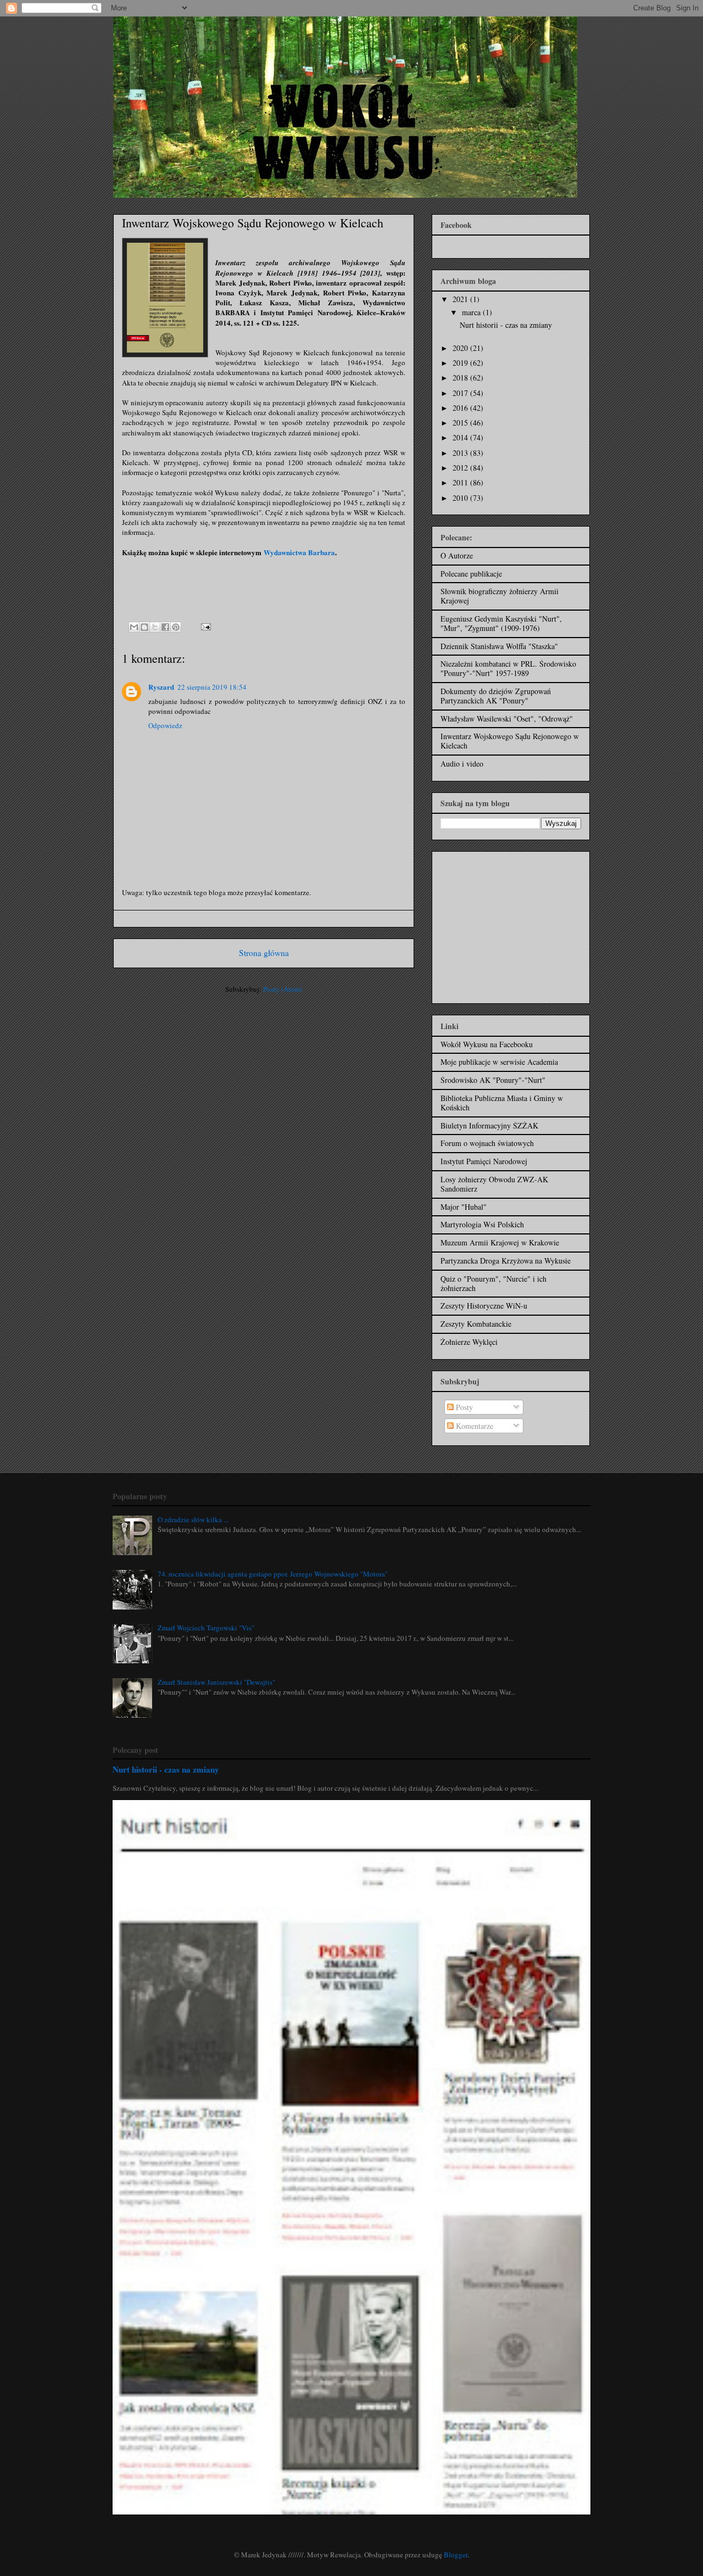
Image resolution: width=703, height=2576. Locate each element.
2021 (461, 299)
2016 (461, 408)
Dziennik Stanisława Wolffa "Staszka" (499, 646)
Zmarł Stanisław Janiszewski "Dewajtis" (216, 1682)
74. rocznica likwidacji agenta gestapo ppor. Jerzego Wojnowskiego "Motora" (273, 1574)
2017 (461, 393)
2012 (461, 468)
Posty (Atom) (283, 989)
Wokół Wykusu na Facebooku (487, 1044)
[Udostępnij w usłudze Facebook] (165, 627)
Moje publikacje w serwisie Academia (499, 1062)
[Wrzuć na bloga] (144, 627)
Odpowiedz (165, 725)
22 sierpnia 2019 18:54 (212, 687)
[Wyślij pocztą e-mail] (134, 627)
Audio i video (462, 764)
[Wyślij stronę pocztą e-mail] (204, 626)
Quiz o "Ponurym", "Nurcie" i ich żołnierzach (493, 1283)
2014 (461, 437)
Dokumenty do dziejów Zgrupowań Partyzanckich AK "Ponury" (496, 696)
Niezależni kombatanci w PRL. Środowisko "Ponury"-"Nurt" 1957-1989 (508, 668)
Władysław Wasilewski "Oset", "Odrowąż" (507, 719)
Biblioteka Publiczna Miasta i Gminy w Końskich (502, 1103)
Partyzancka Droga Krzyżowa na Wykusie (506, 1261)
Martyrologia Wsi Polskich (482, 1224)
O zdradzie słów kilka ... (193, 1519)
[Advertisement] (509, 924)
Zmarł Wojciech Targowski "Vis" (206, 1628)
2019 (461, 363)
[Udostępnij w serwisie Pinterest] (176, 627)
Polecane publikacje (471, 574)
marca (472, 312)
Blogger (456, 2555)
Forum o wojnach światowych (487, 1143)
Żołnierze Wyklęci (469, 1342)
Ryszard (161, 687)
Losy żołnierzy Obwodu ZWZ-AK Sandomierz (494, 1184)
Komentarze (473, 1426)
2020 (461, 348)
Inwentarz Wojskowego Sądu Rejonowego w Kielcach (510, 741)
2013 (461, 453)
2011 (461, 482)
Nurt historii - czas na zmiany (506, 325)
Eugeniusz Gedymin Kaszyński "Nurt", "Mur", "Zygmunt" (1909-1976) (501, 623)
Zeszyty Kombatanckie (476, 1324)
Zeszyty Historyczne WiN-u (484, 1306)
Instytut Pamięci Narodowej (484, 1161)
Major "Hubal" (464, 1207)
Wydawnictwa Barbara (299, 552)
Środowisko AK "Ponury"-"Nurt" (493, 1080)
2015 (461, 423)
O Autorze (457, 555)
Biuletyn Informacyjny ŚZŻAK (489, 1125)
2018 (461, 378)
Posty (463, 1407)
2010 (461, 498)
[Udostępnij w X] (155, 627)
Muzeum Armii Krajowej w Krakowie (500, 1242)
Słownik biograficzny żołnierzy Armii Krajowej (500, 596)
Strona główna (264, 953)
